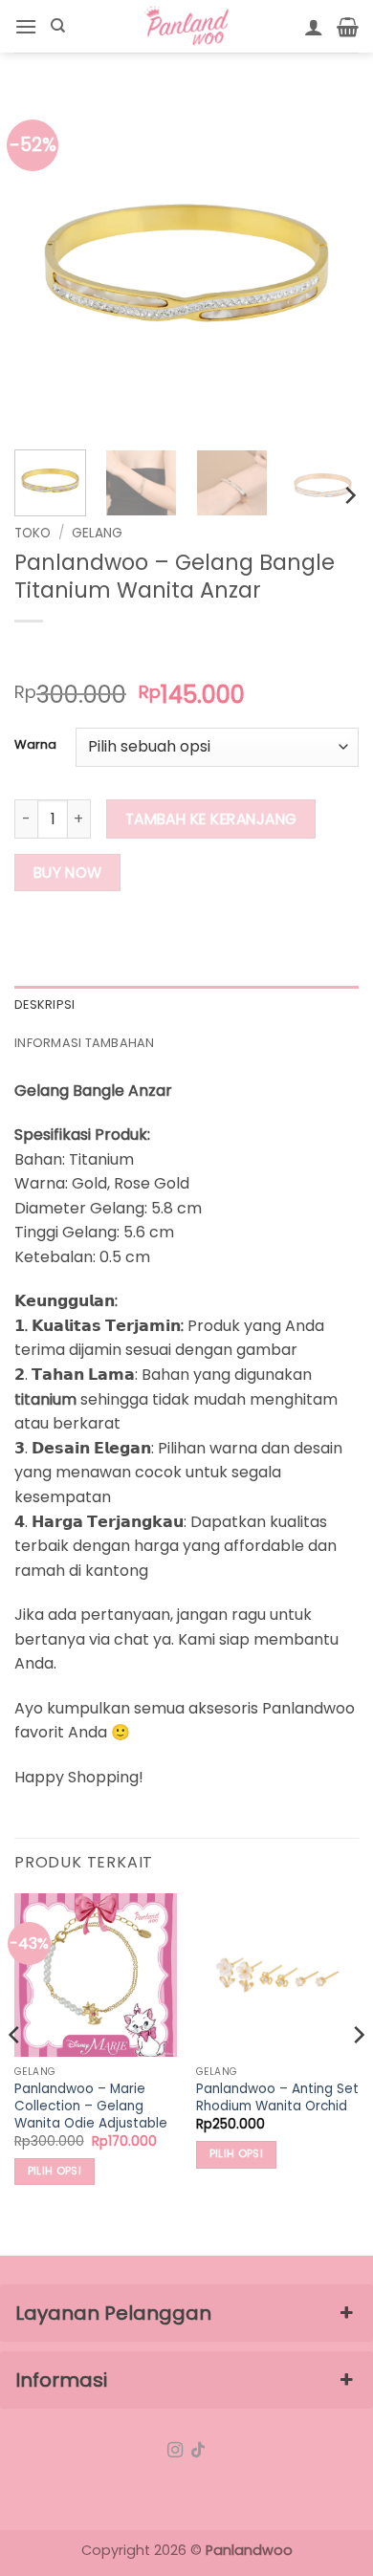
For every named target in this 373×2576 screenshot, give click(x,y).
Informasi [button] (61, 2380)
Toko (33, 533)
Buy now (68, 873)
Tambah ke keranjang (211, 819)
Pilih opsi (55, 2171)
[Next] (328, 263)
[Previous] (45, 263)
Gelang (97, 533)
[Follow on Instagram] (175, 2451)
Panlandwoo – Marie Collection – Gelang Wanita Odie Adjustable (91, 2106)
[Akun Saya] (314, 27)
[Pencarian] (58, 26)
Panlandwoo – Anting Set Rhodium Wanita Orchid (277, 2097)
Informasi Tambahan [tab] (85, 1043)
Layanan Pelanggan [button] (113, 2313)
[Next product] (31, 653)
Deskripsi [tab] (44, 1004)
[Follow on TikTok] (198, 2451)
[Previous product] (68, 653)
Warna (35, 745)
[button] (26, 26)
